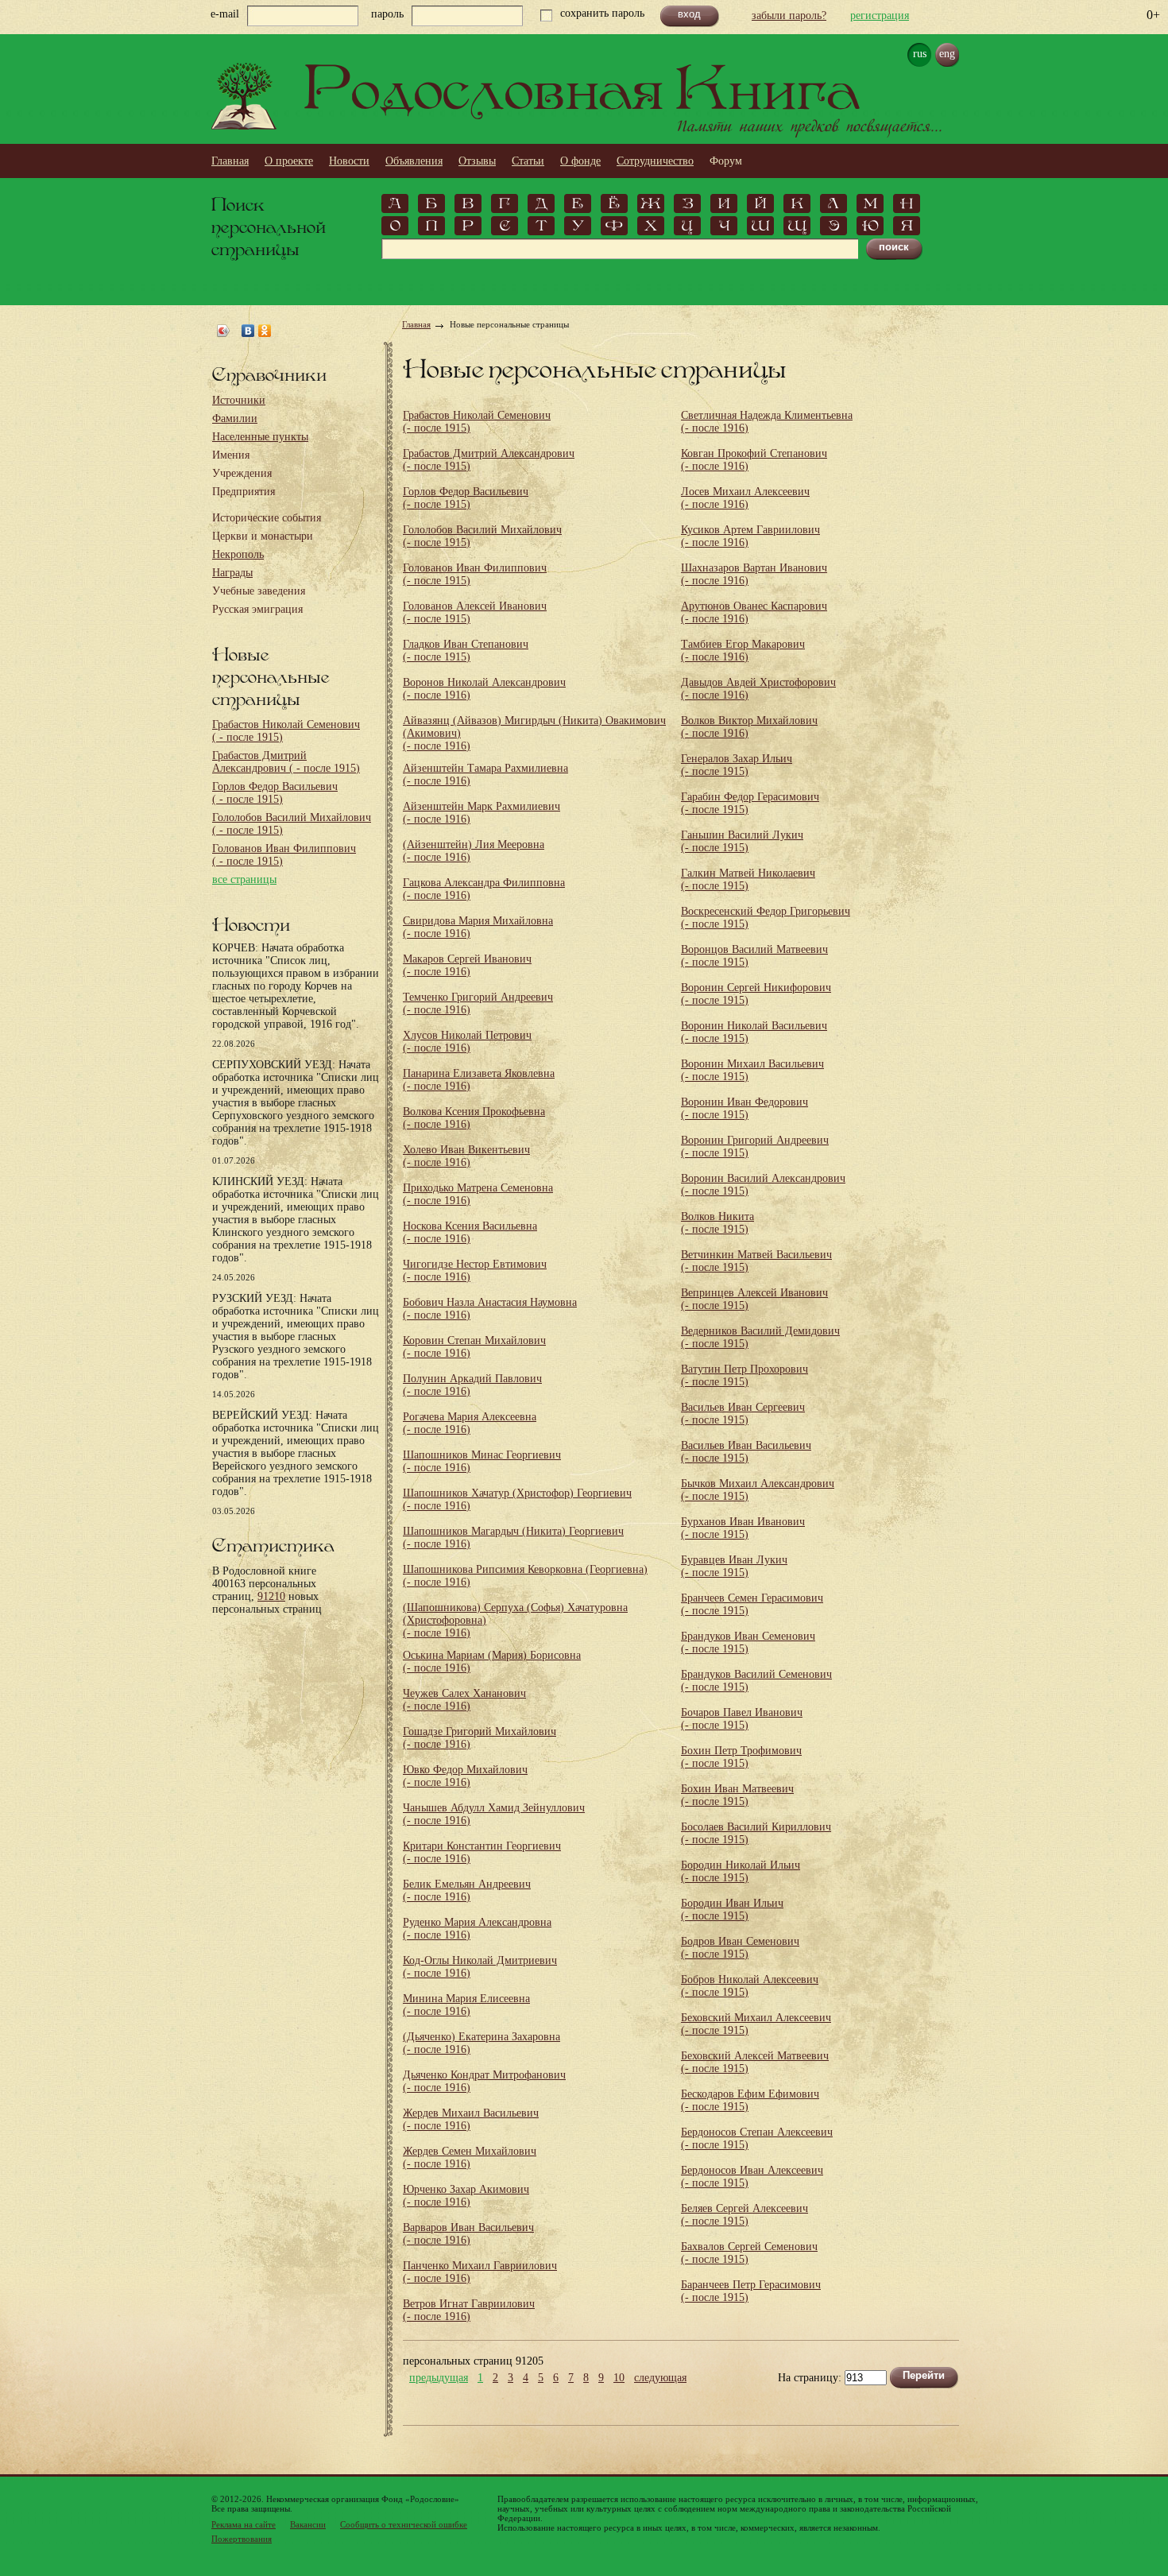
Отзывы (477, 161)
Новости (349, 161)
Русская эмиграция (257, 609)
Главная (230, 161)
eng (947, 54)
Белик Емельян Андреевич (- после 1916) (467, 1890)
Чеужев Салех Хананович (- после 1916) (464, 1700)
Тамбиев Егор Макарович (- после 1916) (743, 651)
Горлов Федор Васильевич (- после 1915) (466, 498)
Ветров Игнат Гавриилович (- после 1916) (469, 2310)
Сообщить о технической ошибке (404, 2524)
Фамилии (235, 418)
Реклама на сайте (244, 2524)
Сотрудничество (655, 161)
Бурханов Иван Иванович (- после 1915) (743, 1528)
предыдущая (439, 2378)
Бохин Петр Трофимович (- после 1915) (741, 1757)
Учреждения (242, 473)
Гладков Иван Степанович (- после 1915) (466, 651)
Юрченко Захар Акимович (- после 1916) (466, 2196)
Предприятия (244, 492)
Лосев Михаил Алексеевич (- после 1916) (745, 498)
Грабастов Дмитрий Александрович (286, 762)
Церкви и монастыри (263, 536)
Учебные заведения (259, 591)
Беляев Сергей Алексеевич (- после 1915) (745, 2215)
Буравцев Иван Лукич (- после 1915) (734, 1566)
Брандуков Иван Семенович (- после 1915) (748, 1642)
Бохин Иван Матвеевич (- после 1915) (737, 1795)
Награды (232, 573)
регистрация (880, 15)
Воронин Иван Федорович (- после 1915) (745, 1108)
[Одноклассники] (265, 331)
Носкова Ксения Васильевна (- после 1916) (470, 1232)
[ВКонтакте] (248, 331)
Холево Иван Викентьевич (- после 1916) (466, 1156)
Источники (239, 400)
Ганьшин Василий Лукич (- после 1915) (742, 841)
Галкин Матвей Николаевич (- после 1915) (748, 879)
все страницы (244, 879)
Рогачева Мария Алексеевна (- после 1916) (470, 1423)
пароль (387, 14)
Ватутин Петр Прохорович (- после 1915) (745, 1375)
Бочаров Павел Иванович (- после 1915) (742, 1719)
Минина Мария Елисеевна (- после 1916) (466, 2005)
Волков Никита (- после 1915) (717, 1223)
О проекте (289, 161)
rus (920, 54)
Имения (231, 455)
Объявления (414, 161)
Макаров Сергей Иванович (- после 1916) (467, 965)
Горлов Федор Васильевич (275, 793)
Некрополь (238, 554)
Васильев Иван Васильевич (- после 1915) (746, 1452)
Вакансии (308, 2524)
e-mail (225, 14)
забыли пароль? (789, 15)
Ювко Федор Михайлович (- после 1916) (465, 1776)
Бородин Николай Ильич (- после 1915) (741, 1871)
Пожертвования (242, 2539)
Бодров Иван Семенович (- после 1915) (740, 1948)
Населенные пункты (260, 437)
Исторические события (267, 518)
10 (619, 2378)
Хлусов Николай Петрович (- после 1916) (467, 1042)
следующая (660, 2378)
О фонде (580, 161)
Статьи (528, 161)
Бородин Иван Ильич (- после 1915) (732, 1910)
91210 (271, 1596)
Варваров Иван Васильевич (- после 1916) (468, 2234)
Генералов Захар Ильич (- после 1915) (737, 765)
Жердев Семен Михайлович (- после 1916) (470, 2158)
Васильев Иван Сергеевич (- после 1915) (743, 1414)
